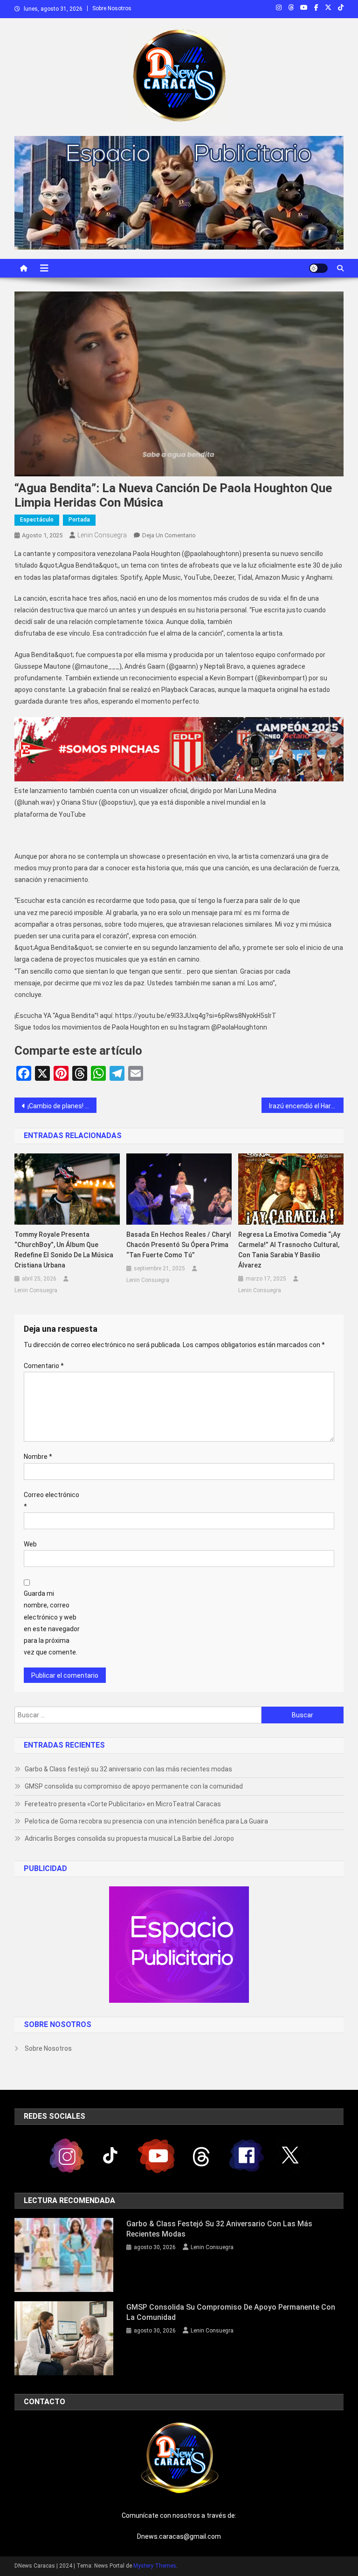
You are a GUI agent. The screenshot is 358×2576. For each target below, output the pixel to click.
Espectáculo (37, 520)
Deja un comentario (169, 535)
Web (30, 1544)
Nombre (38, 1457)
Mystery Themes (155, 2566)
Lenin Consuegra (102, 535)
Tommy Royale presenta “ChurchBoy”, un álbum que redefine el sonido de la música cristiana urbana (64, 1250)
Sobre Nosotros (112, 8)
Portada (79, 520)
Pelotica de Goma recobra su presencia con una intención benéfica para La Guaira (146, 1821)
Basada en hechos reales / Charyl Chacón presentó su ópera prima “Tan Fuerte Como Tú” (179, 1245)
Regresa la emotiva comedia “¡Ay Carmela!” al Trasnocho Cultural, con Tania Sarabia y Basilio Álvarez (289, 1250)
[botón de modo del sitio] (318, 268)
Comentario (44, 1366)
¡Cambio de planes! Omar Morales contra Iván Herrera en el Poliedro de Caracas (62, 1106)
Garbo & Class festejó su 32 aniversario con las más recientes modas (128, 1769)
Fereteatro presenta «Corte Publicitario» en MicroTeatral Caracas (123, 1804)
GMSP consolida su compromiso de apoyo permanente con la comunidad (134, 1786)
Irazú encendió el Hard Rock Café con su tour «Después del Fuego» (306, 1106)
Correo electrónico (52, 1501)
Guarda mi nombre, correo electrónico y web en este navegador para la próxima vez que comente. (52, 1623)
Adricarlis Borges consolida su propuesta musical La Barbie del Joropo (129, 1838)
